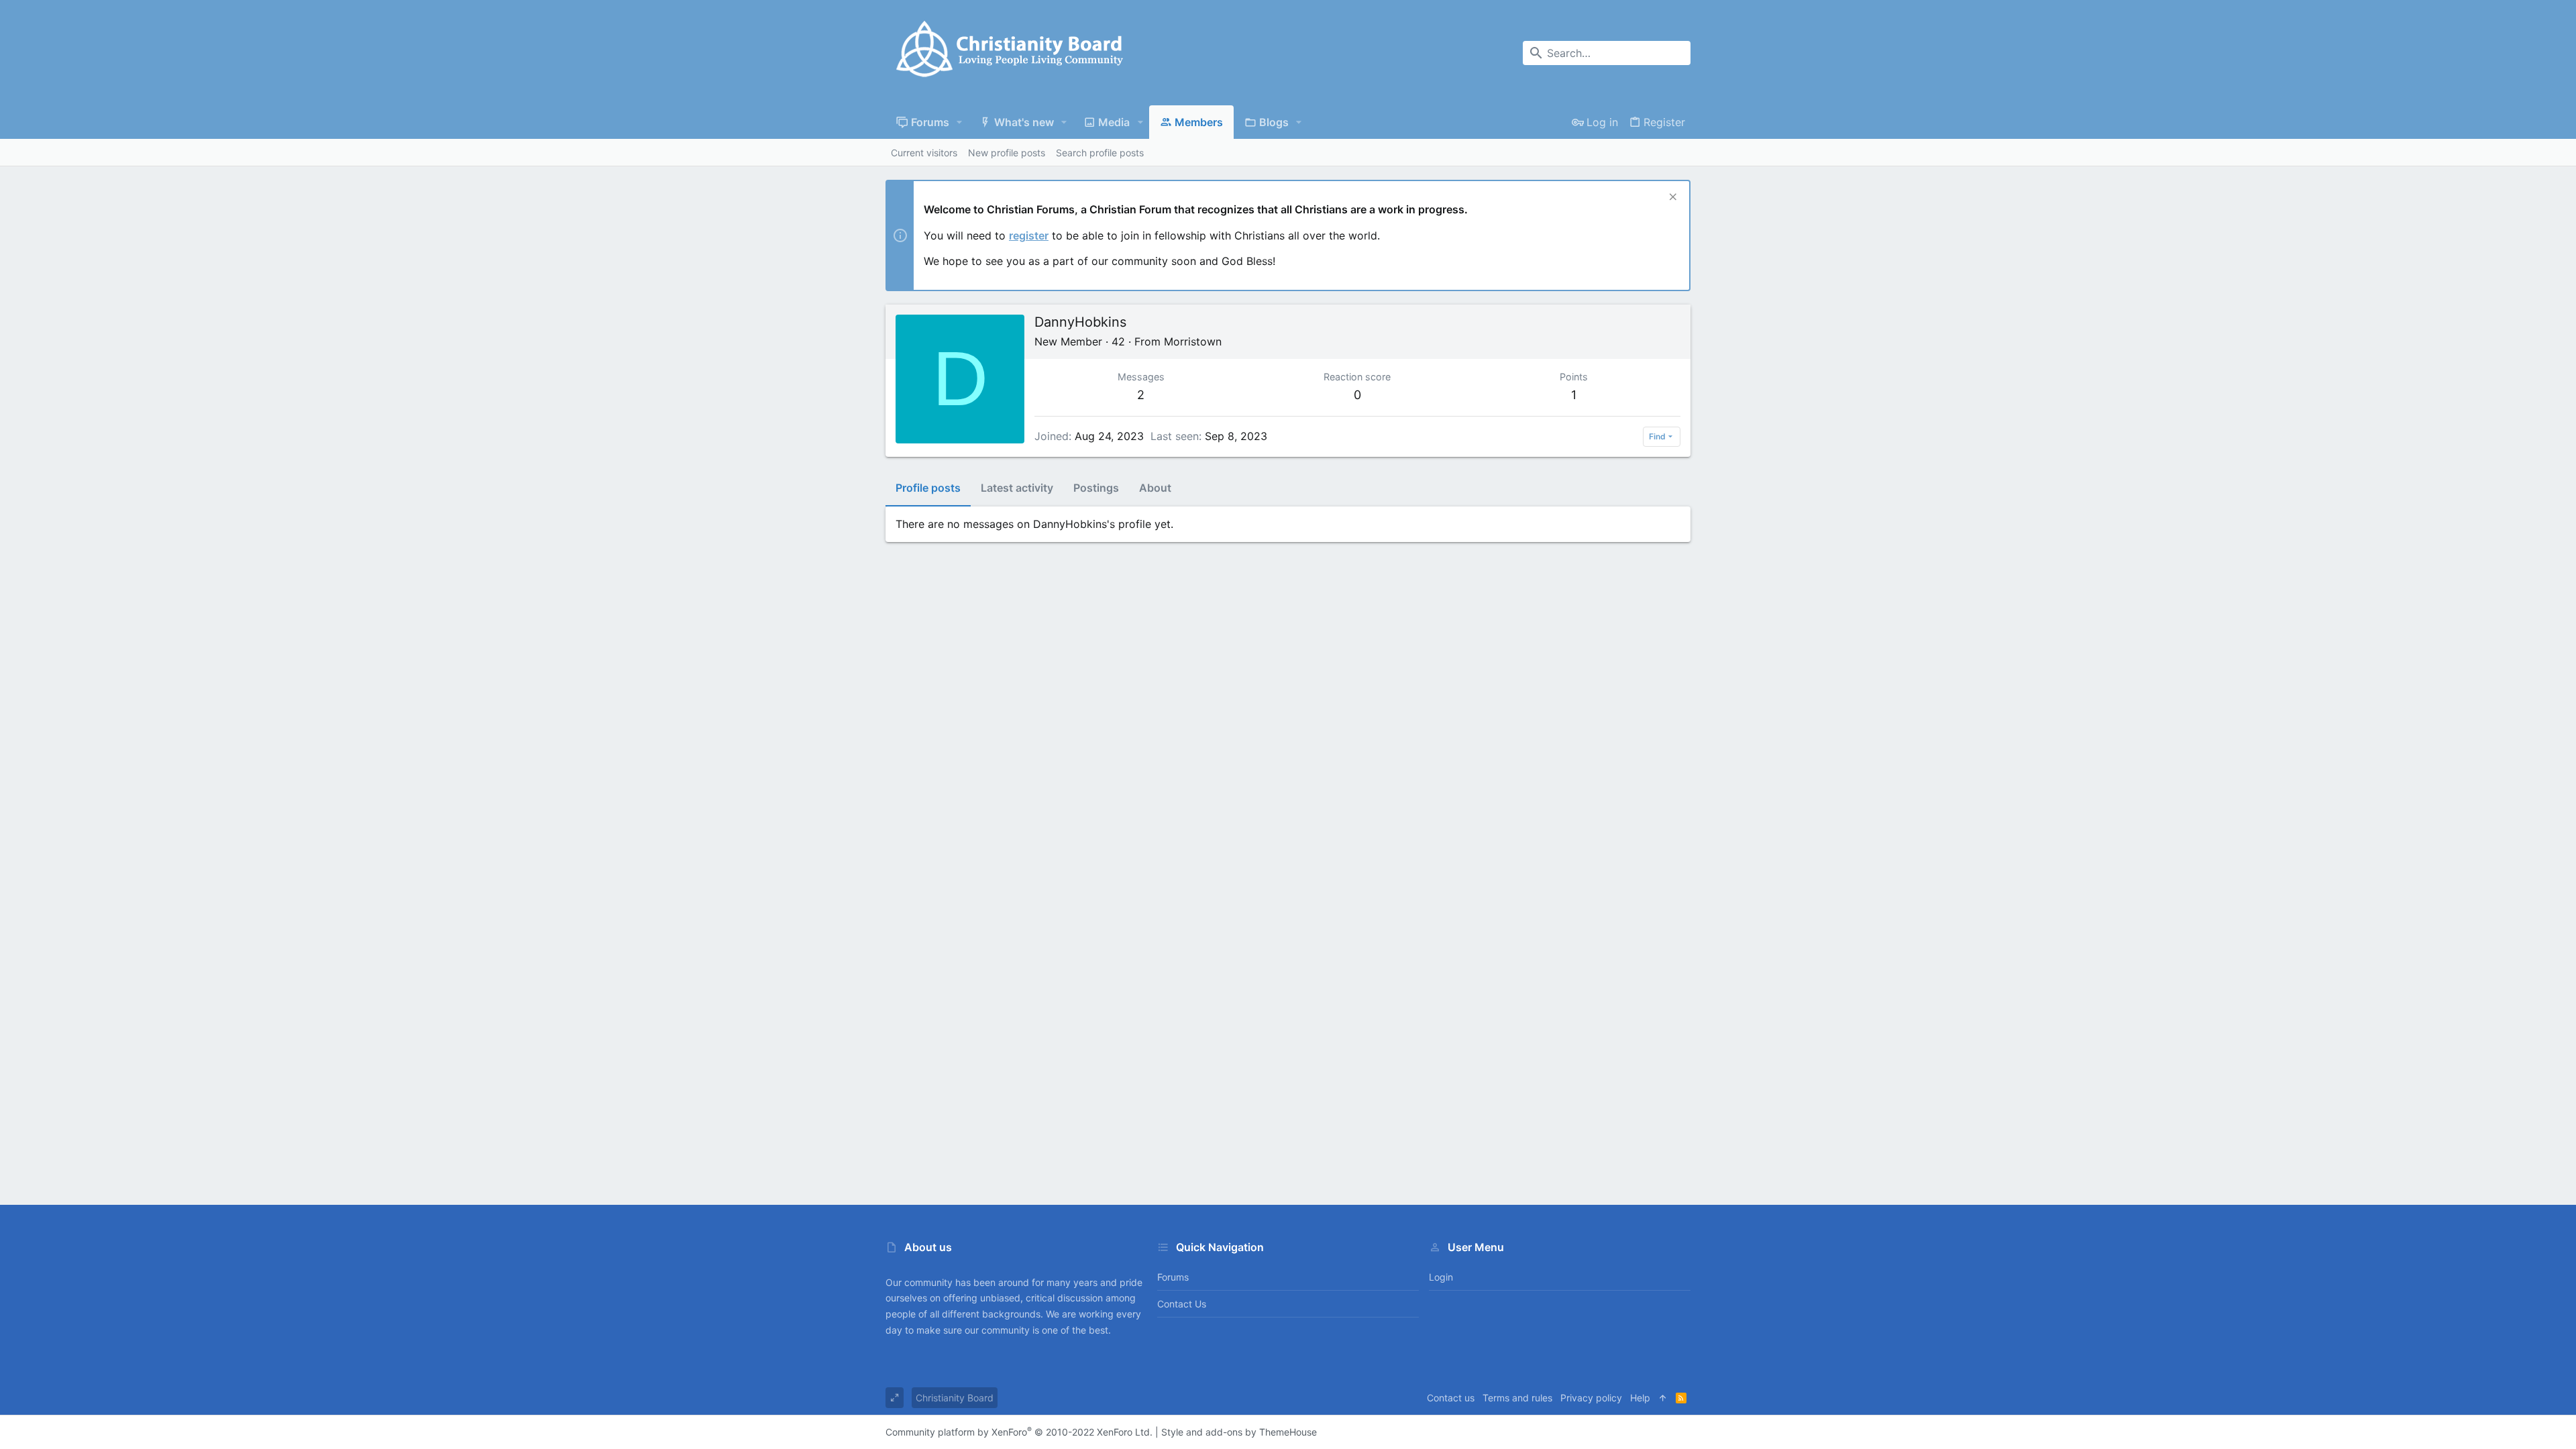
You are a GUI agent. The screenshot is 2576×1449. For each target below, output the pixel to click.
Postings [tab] (1096, 488)
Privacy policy (1591, 1398)
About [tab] (1155, 488)
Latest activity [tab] (1017, 488)
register (1029, 235)
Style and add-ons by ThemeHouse (1239, 1432)
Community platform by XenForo (1019, 1432)
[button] (960, 122)
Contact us (1182, 1304)
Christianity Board (955, 1398)
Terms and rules (1517, 1398)
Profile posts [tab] (928, 488)
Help (1640, 1398)
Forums (1173, 1277)
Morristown (1193, 341)
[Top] (1663, 1398)
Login (1441, 1277)
